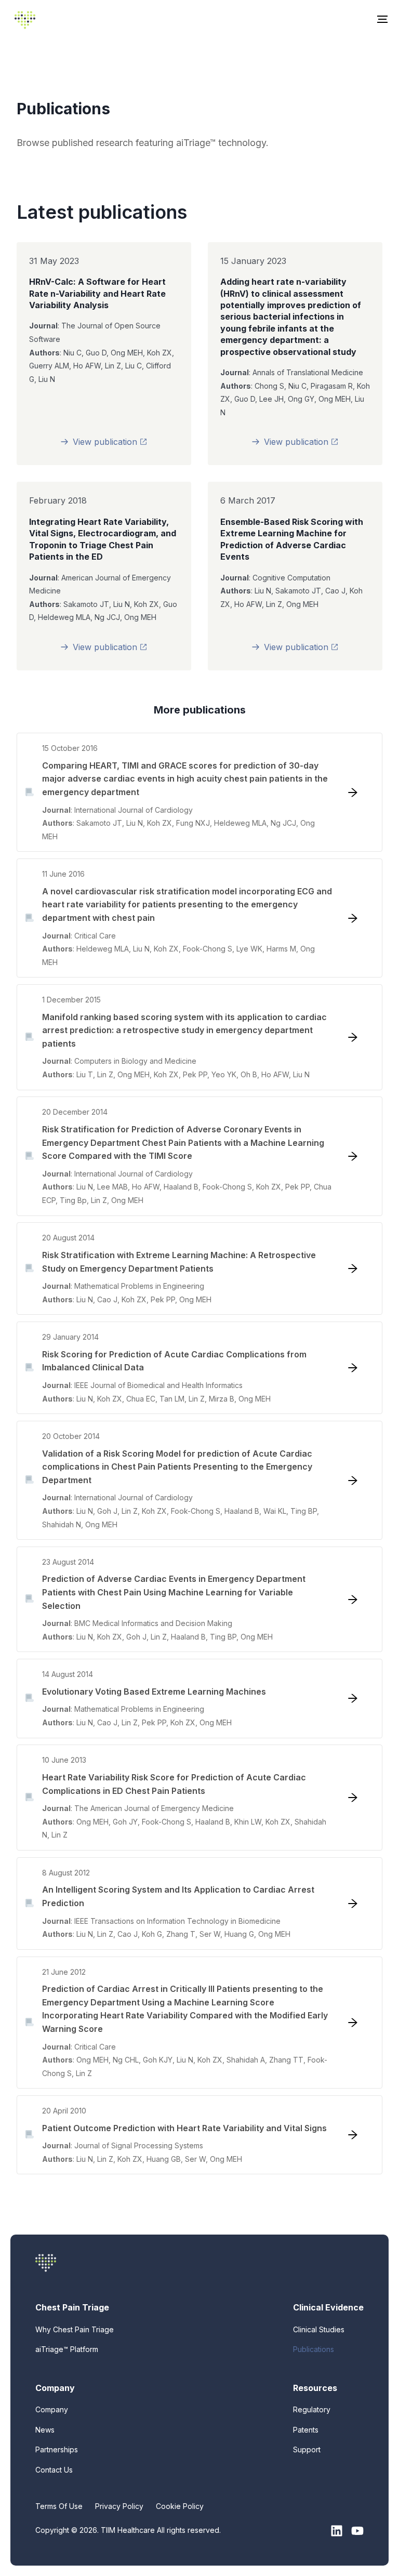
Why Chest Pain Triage (75, 2329)
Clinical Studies (319, 2329)
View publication (126, 444)
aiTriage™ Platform (67, 2349)
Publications (314, 2349)
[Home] (25, 20)
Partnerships (57, 2449)
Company (52, 2409)
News (45, 2430)
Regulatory (312, 2409)
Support (307, 2449)
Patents (306, 2430)
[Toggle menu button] (382, 20)
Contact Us (54, 2470)
